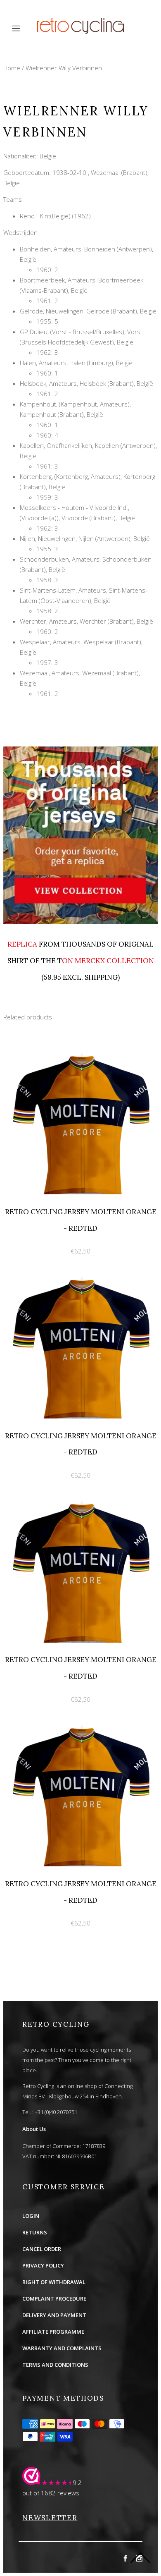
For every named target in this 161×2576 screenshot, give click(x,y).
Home (12, 68)
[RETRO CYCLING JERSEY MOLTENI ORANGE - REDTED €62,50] (80, 1048)
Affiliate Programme (53, 2332)
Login (31, 2216)
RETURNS (35, 2232)
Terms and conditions (55, 2365)
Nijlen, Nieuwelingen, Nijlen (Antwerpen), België (85, 538)
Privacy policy (43, 2265)
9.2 (77, 2483)
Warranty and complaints (62, 2348)
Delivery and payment (54, 2315)
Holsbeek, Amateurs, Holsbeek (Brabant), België (86, 383)
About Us (34, 2129)
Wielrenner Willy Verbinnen (64, 68)
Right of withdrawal (54, 2282)
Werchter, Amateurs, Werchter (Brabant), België (86, 621)
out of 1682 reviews (51, 2493)
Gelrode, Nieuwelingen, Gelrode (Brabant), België (88, 311)
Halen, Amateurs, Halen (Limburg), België (76, 363)
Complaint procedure (54, 2299)
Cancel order (42, 2249)
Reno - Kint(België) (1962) (55, 216)
